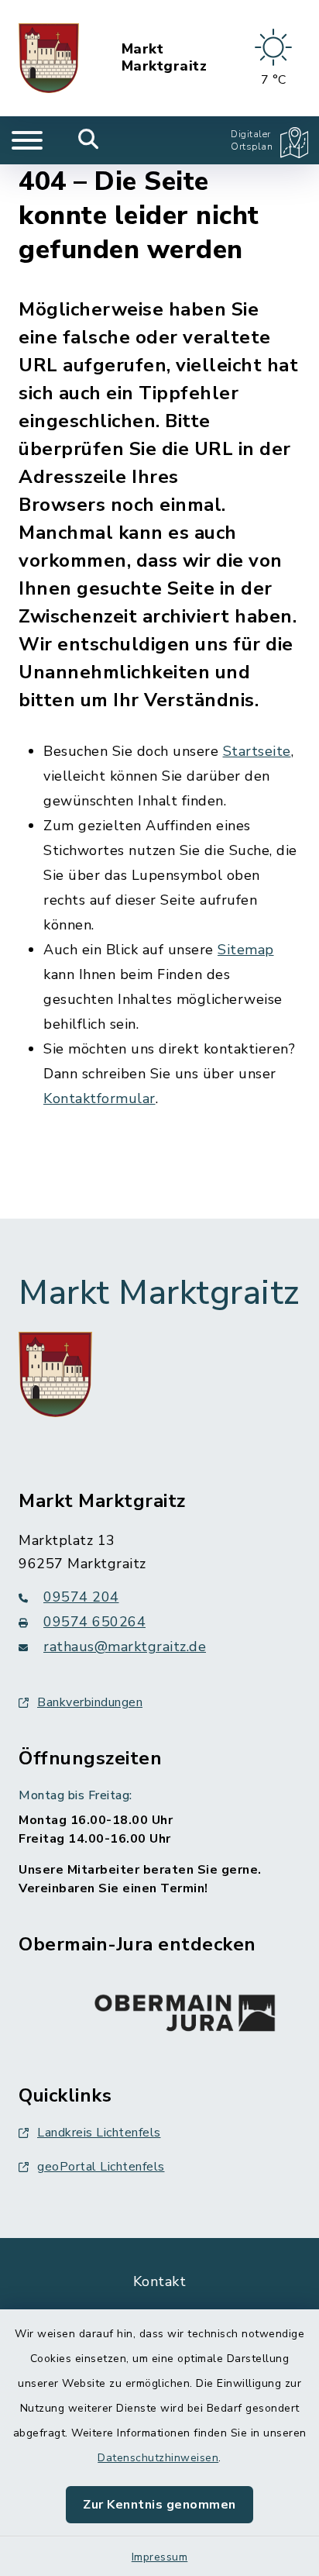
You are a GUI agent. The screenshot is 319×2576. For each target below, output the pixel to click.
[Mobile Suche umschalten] (89, 140)
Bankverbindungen (90, 1702)
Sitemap (246, 950)
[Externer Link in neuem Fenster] (185, 2009)
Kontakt (160, 2281)
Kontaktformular (99, 1098)
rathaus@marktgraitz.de (125, 1647)
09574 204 (81, 1597)
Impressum (160, 2557)
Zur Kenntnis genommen (159, 2505)
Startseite (257, 751)
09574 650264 (94, 1622)
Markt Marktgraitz (165, 58)
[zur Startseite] (49, 58)
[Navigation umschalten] (27, 140)
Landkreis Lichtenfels (99, 2133)
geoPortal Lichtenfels (101, 2167)
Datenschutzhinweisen (158, 2458)
